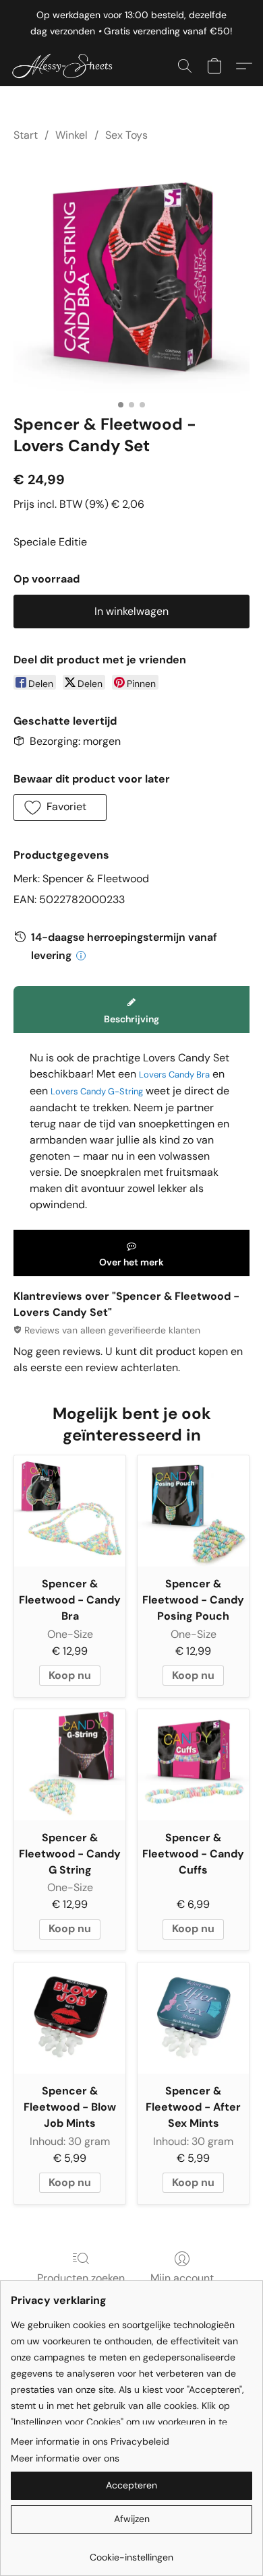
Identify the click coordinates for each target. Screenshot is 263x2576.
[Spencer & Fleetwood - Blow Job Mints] (70, 2018)
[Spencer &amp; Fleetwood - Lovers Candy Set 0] (131, 275)
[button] (68, 66)
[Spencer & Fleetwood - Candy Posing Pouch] (193, 1511)
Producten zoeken (81, 2278)
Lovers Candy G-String (97, 1091)
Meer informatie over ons (65, 2458)
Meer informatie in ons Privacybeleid (90, 2441)
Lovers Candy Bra (174, 1075)
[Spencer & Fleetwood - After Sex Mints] (193, 2018)
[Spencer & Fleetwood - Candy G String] (70, 1765)
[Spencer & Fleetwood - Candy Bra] (70, 1511)
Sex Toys (126, 135)
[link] (131, 2552)
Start (26, 135)
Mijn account (182, 2278)
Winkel (71, 135)
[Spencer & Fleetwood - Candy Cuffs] (193, 1765)
